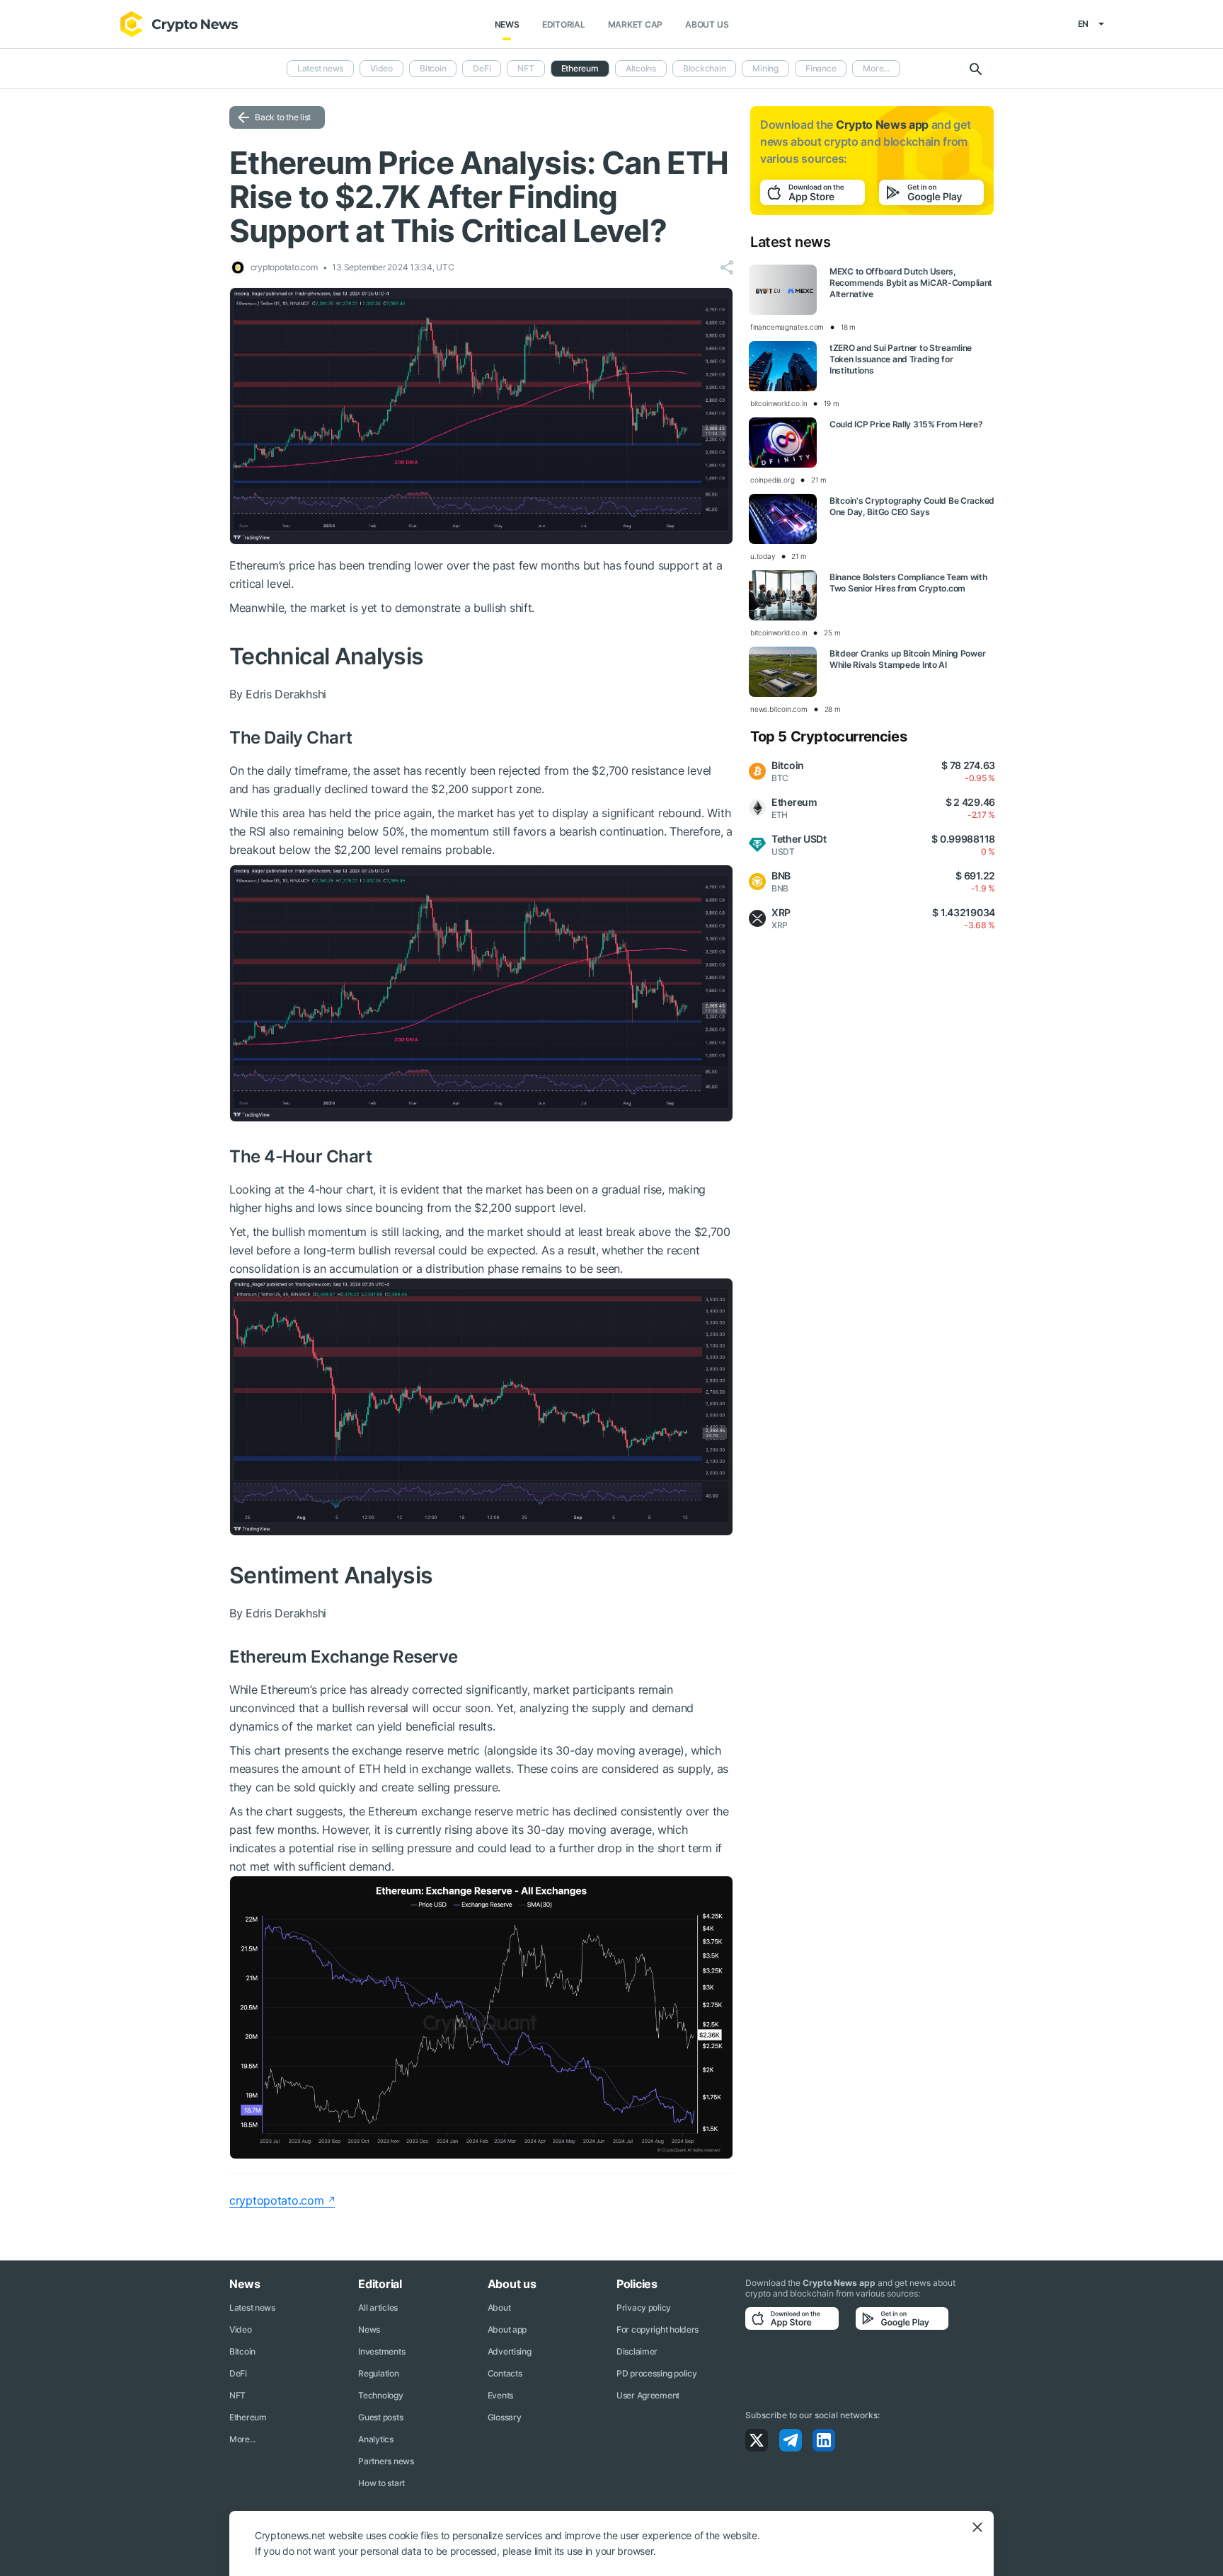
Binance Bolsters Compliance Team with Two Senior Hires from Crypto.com (908, 583)
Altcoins (641, 68)
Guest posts (380, 2417)
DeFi (482, 68)
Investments (381, 2351)
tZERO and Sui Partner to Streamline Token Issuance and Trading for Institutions (901, 359)
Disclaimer (637, 2351)
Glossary (505, 2417)
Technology (380, 2395)
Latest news (320, 68)
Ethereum (248, 2417)
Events (500, 2395)
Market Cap (636, 24)
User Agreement (648, 2395)
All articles (378, 2308)
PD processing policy (656, 2373)
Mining (765, 68)
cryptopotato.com (277, 2200)
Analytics (375, 2439)
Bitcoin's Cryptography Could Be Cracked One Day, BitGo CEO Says (912, 506)
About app (507, 2329)
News (507, 24)
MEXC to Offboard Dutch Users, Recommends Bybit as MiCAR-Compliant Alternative (911, 283)
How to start (381, 2483)
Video (381, 68)
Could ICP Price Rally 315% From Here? (906, 424)
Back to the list (283, 117)
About (499, 2308)
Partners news (386, 2461)
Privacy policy (644, 2308)
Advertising (510, 2351)
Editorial (564, 24)
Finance (821, 68)
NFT (526, 68)
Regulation (378, 2373)
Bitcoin (433, 68)
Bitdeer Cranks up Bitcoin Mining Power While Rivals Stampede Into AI (907, 659)
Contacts (505, 2373)
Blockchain (705, 68)
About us (707, 24)
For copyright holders (658, 2329)
